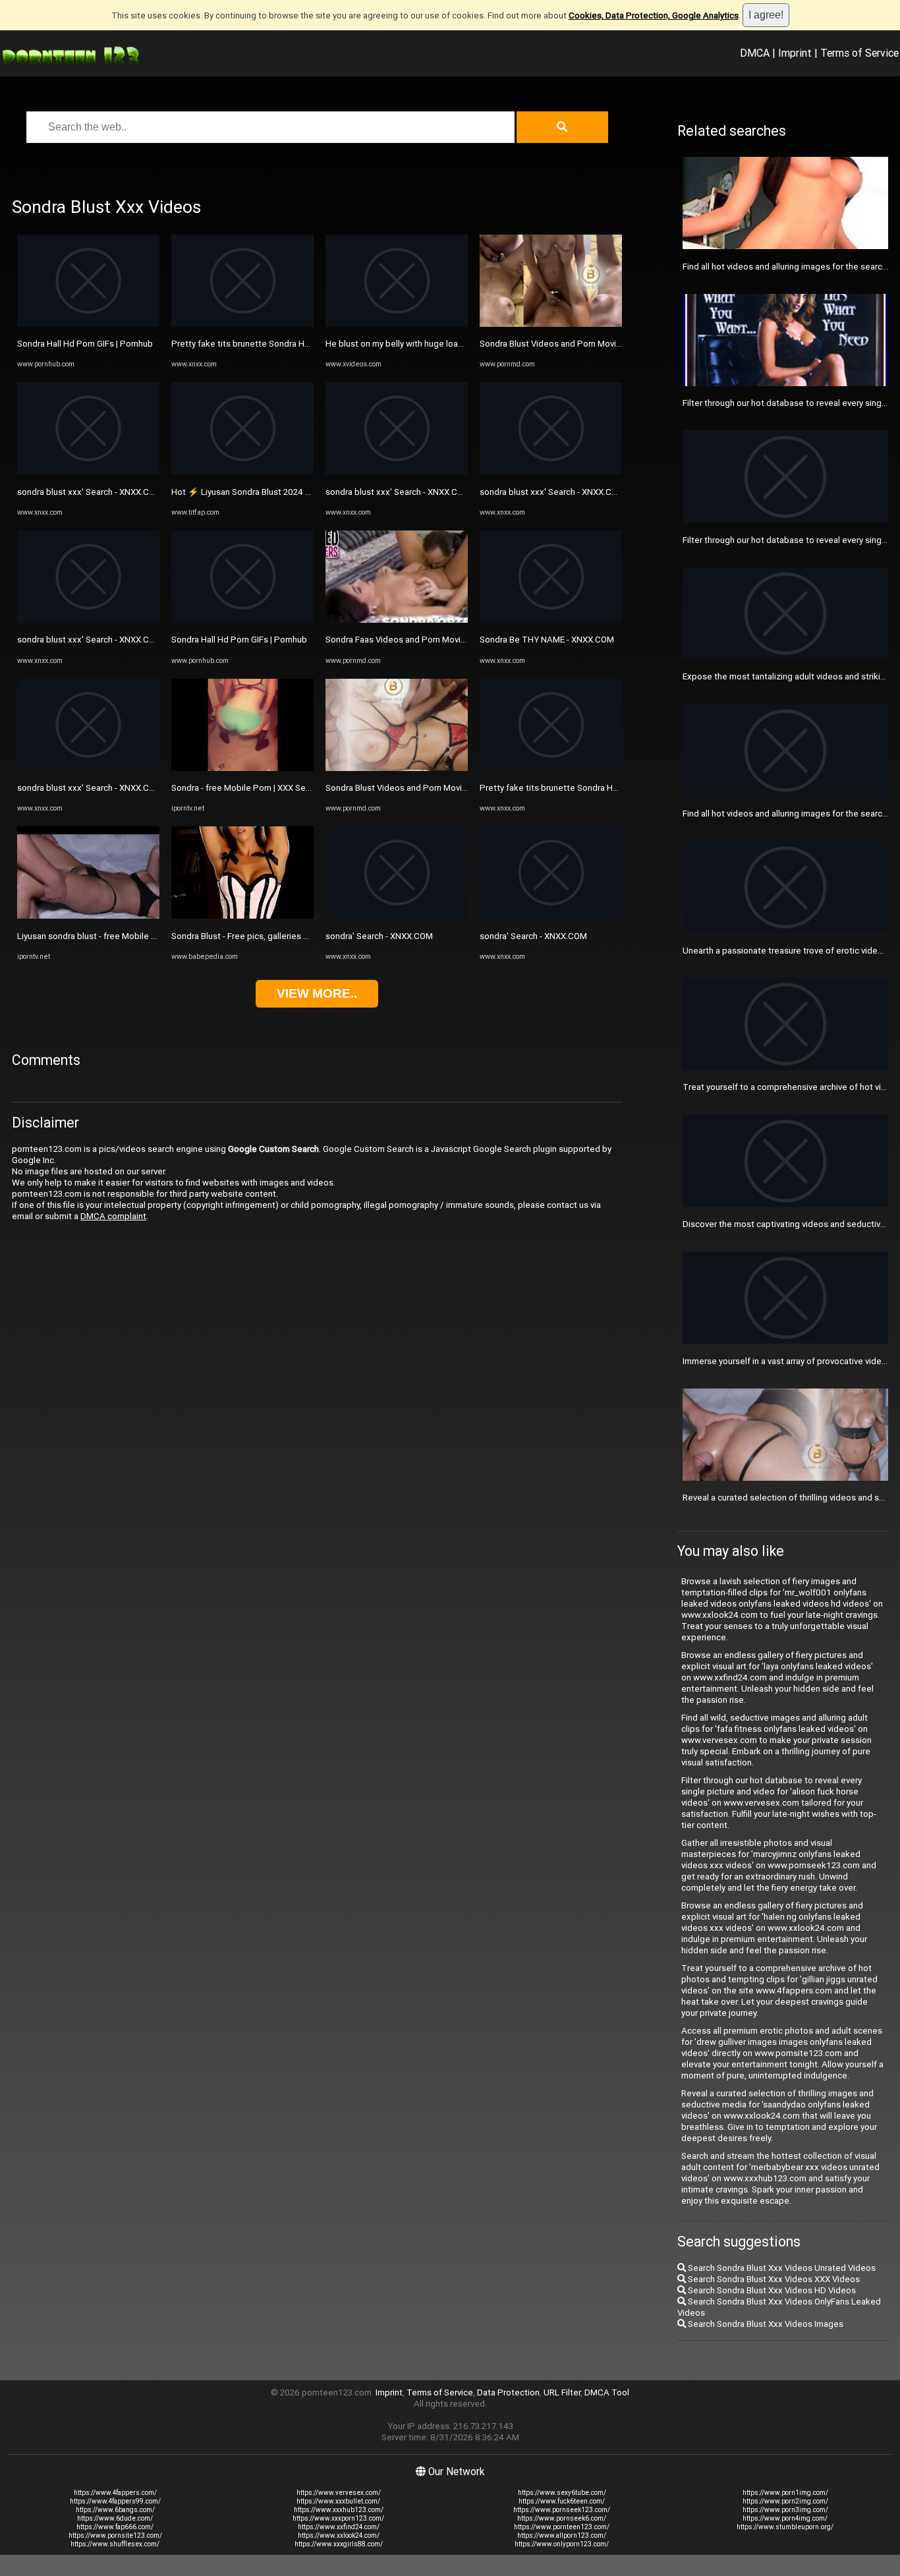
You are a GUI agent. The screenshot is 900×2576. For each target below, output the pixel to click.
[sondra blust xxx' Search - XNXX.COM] (88, 472)
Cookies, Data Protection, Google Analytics (654, 15)
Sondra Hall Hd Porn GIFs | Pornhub (85, 344)
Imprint (795, 53)
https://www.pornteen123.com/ (562, 2527)
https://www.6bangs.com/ (115, 2510)
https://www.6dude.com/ (115, 2518)
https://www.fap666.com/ (115, 2527)
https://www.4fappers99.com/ (115, 2501)
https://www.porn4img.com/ (785, 2518)
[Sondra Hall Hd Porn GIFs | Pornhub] (88, 324)
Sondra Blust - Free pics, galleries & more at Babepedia (279, 936)
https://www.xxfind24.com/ (339, 2527)
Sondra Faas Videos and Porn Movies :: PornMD (418, 640)
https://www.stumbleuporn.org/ (785, 2527)
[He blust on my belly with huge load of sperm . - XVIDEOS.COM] (397, 324)
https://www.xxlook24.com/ (339, 2535)
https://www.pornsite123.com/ (115, 2535)
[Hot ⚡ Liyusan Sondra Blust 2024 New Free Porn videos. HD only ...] (242, 472)
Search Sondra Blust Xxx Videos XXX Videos (773, 2279)
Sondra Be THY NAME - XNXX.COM (547, 640)
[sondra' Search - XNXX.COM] (397, 916)
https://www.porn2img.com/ (785, 2501)
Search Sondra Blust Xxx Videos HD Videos (771, 2290)
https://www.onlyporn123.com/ (562, 2544)
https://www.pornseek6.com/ (562, 2518)
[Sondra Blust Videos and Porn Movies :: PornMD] (397, 768)
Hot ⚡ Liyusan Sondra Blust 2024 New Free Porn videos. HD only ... (302, 492)
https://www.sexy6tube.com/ (562, 2493)
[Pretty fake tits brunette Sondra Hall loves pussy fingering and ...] (242, 324)
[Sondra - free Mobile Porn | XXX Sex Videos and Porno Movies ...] (242, 768)
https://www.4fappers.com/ (115, 2493)
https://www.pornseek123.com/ (562, 2510)
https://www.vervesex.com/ (339, 2493)
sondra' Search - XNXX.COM (379, 936)
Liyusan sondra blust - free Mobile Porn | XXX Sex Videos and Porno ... (153, 936)
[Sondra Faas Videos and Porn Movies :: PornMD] (397, 620)
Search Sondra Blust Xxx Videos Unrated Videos (781, 2268)
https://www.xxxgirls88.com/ (339, 2544)
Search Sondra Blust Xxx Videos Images (765, 2324)
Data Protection (508, 2392)
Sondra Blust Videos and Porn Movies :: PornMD (418, 788)
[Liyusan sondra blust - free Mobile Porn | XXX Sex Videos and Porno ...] (88, 916)
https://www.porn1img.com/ (785, 2493)
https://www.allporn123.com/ (562, 2535)
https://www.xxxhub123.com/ (339, 2510)
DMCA (755, 53)
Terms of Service (859, 53)
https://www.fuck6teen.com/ (562, 2501)
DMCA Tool (607, 2392)
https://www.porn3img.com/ (785, 2510)
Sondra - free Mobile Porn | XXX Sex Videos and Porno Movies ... (296, 788)
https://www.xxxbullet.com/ (338, 2501)
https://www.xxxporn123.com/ (338, 2518)
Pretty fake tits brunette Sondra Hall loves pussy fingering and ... (296, 344)
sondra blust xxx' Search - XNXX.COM (90, 492)
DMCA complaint (113, 1216)
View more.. (317, 993)
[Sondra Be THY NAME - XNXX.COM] (551, 620)
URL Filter (562, 2392)
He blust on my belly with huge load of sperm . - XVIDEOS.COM (446, 344)
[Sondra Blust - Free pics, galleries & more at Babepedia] (242, 916)
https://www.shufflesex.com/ (115, 2544)
